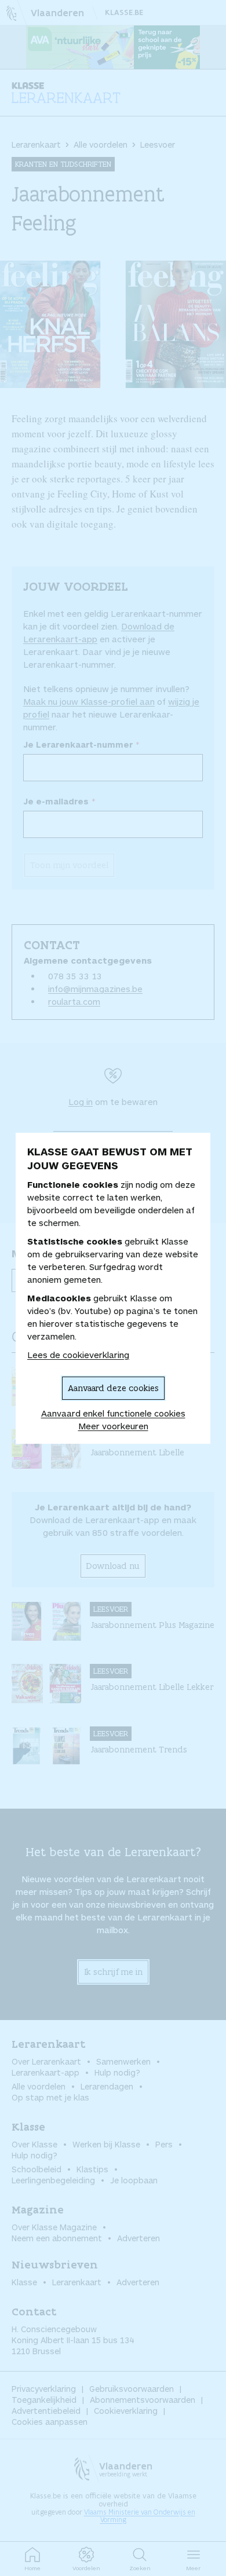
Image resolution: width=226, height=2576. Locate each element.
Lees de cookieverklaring (78, 1355)
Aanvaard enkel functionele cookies (113, 1413)
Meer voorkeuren (113, 1426)
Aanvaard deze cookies (113, 1388)
